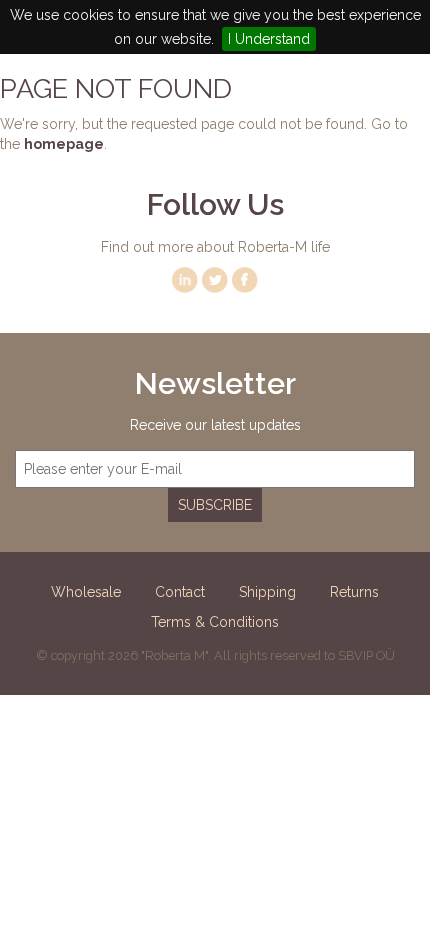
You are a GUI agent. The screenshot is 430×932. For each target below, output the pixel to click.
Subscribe (215, 505)
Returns (354, 592)
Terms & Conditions (215, 622)
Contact (180, 592)
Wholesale (86, 592)
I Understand (269, 39)
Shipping (267, 592)
